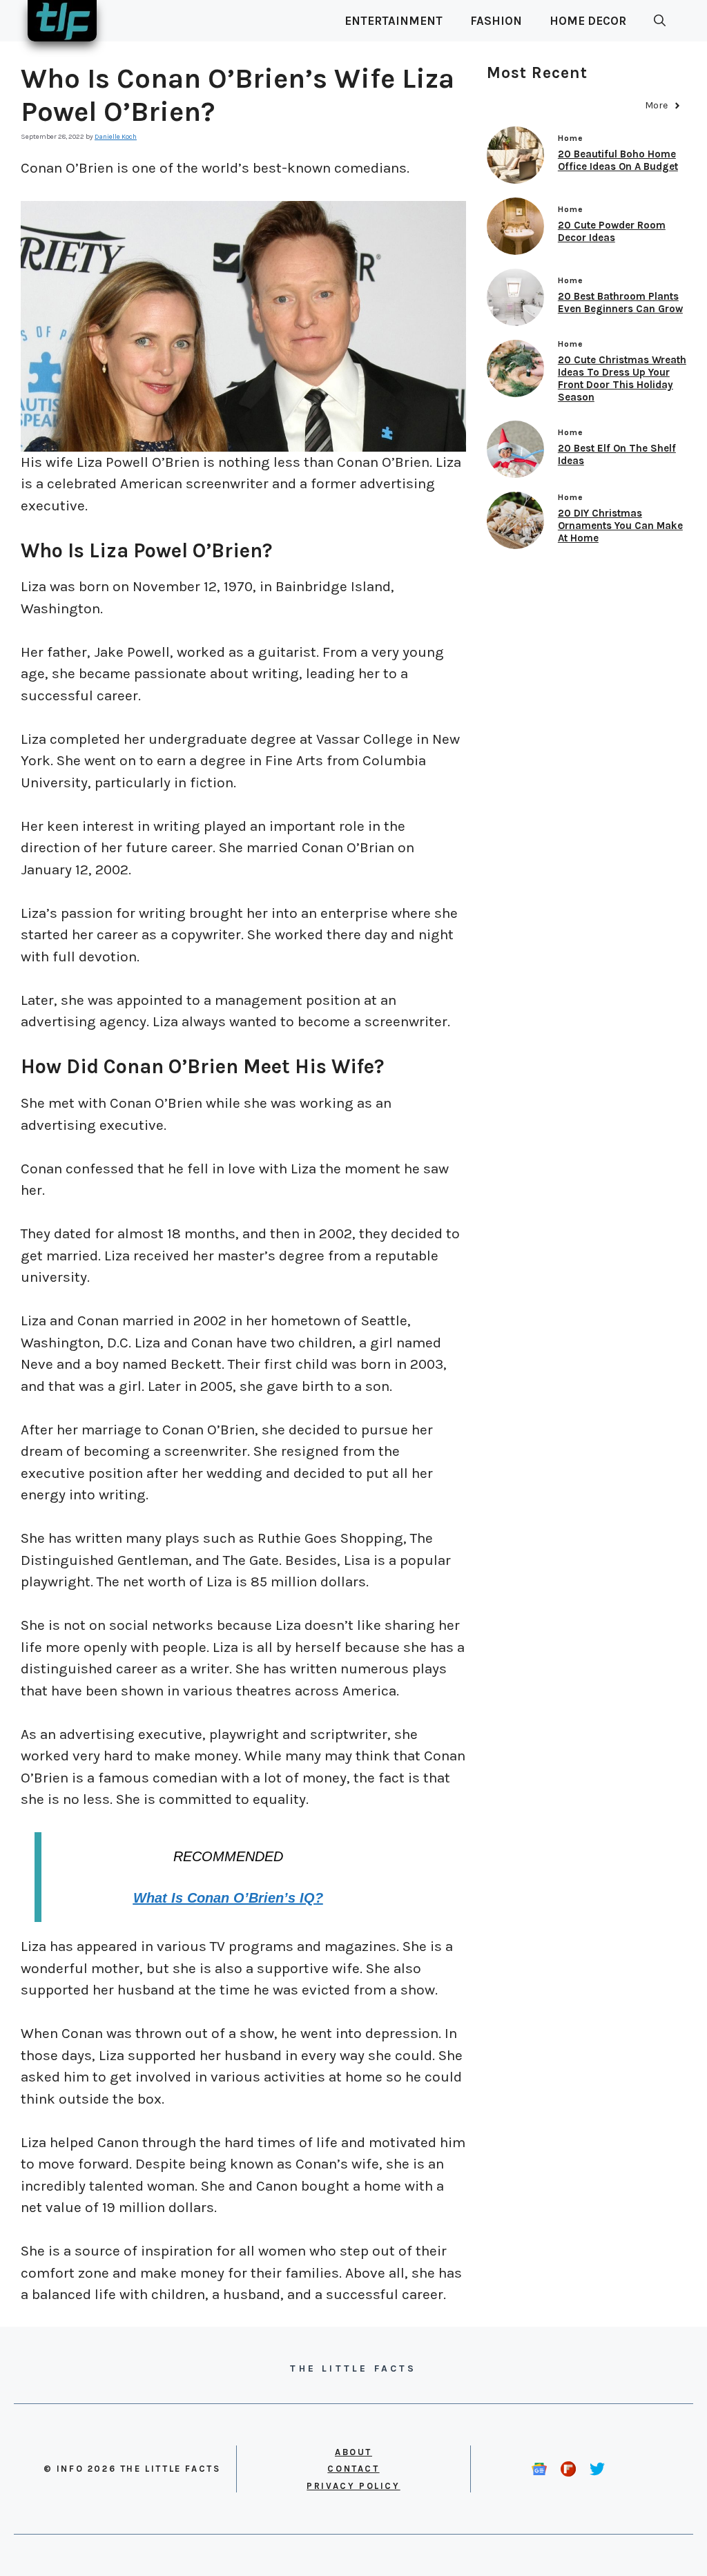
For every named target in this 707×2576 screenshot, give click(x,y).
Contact (353, 2469)
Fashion (496, 21)
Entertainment (394, 21)
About (353, 2452)
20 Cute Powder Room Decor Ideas (612, 231)
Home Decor (588, 21)
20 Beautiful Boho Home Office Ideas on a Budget (618, 160)
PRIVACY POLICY (353, 2486)
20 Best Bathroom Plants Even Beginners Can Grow (620, 302)
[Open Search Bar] (660, 21)
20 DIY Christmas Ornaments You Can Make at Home (620, 526)
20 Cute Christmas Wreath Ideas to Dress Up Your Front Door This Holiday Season (622, 378)
